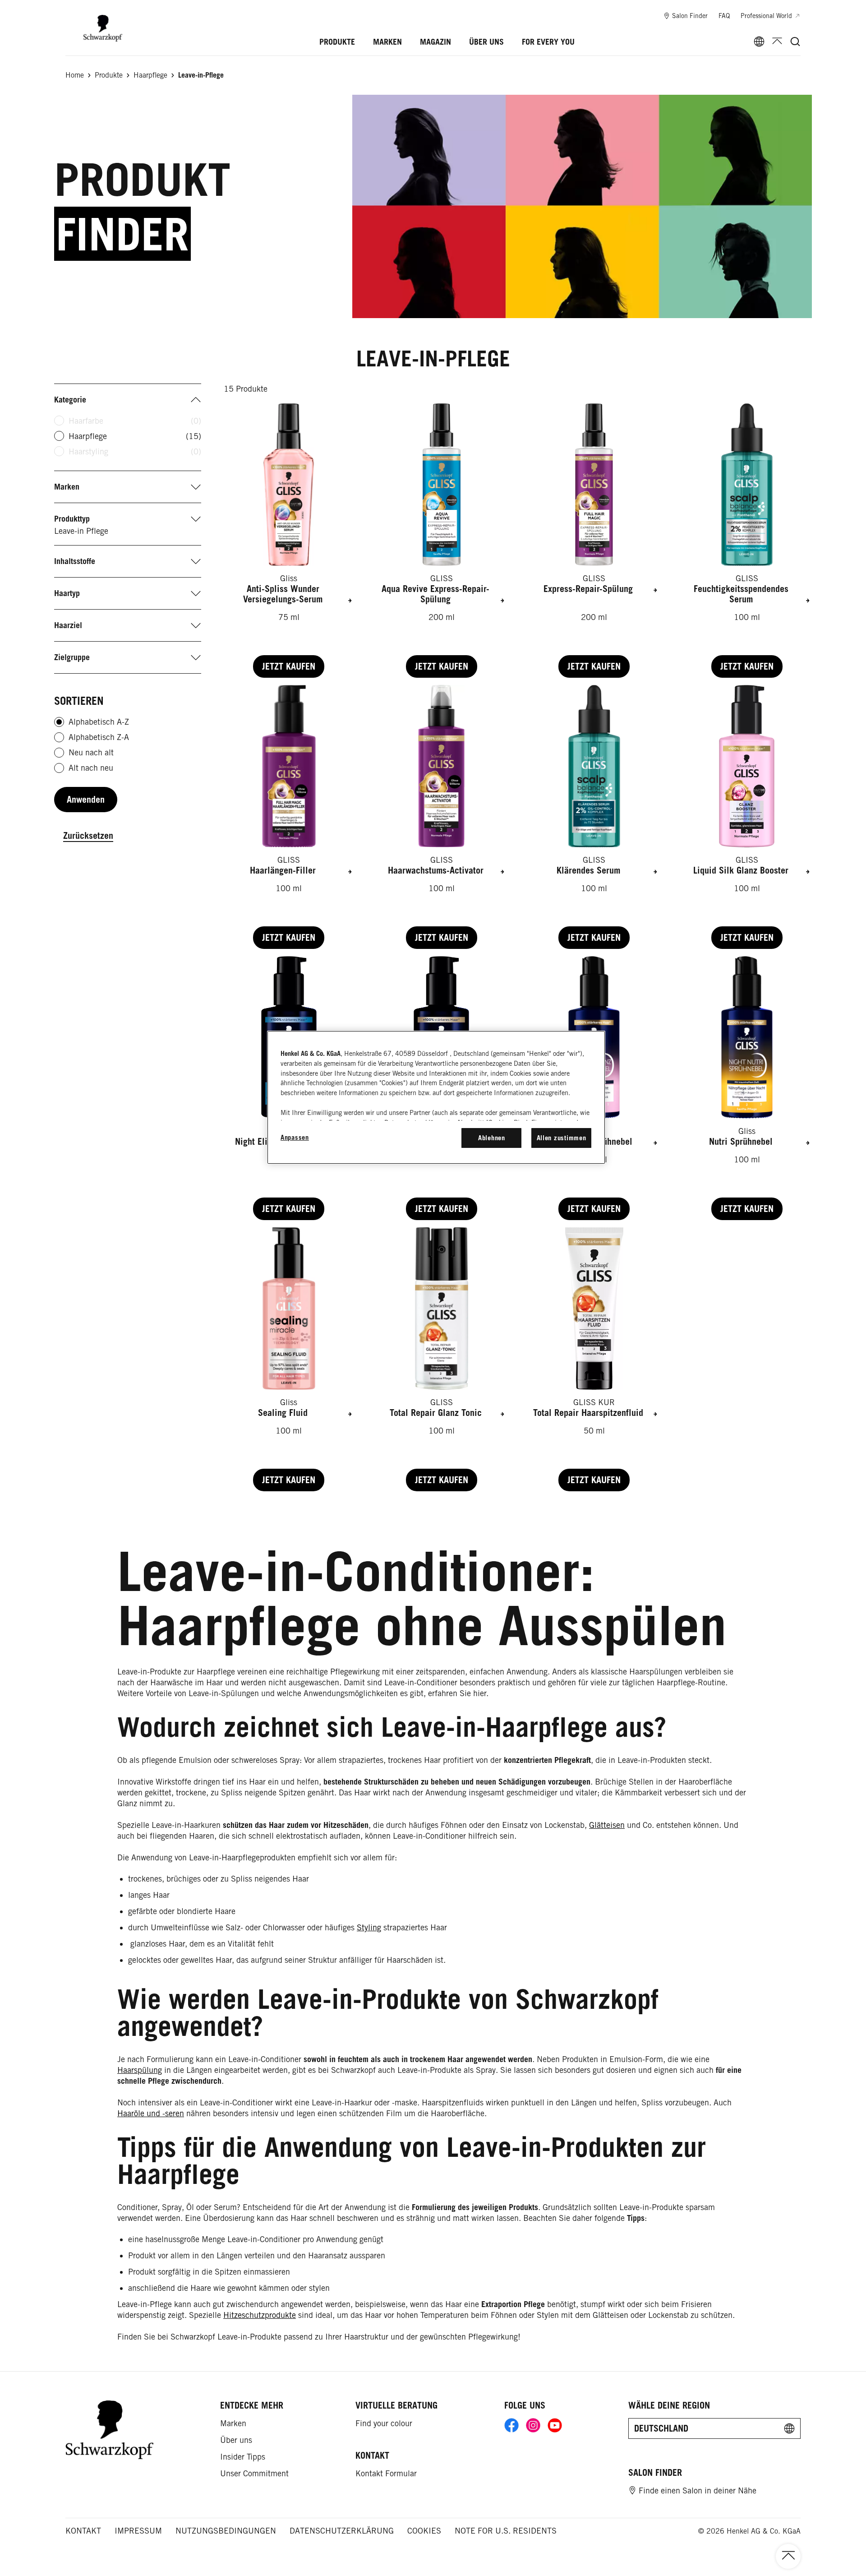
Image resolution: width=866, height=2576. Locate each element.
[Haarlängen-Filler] (289, 817)
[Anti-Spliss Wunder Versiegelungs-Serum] (289, 541)
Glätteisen (607, 1825)
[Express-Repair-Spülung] (594, 541)
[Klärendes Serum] (594, 817)
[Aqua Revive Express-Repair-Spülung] (442, 541)
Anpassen (295, 1137)
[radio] (59, 722)
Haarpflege (135, 436)
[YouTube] (555, 2425)
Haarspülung (140, 2070)
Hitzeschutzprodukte (260, 2315)
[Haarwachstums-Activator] (442, 817)
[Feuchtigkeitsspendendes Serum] (747, 541)
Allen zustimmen (562, 1138)
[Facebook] (511, 2425)
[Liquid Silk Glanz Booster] (747, 817)
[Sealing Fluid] (289, 1359)
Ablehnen (492, 1138)
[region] (436, 1097)
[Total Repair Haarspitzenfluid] (594, 1359)
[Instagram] (533, 2425)
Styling (369, 1927)
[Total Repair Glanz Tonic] (442, 1359)
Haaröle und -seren (151, 2113)
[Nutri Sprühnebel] (747, 1088)
